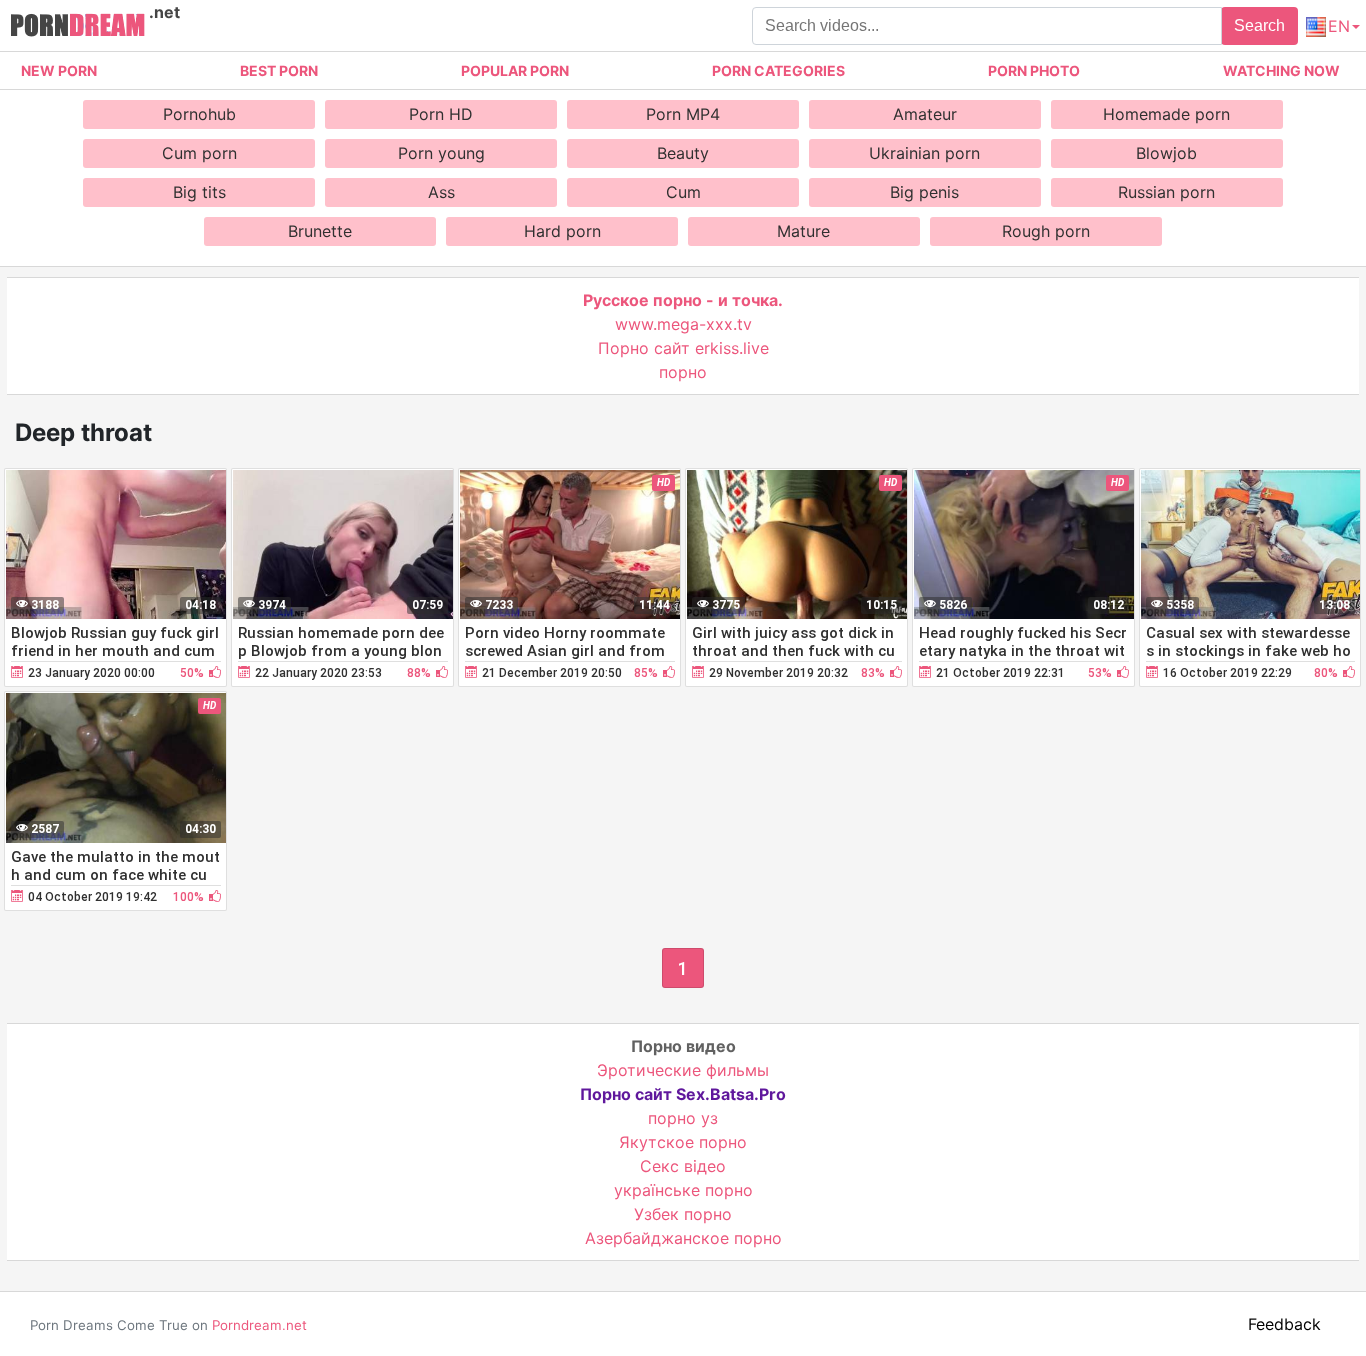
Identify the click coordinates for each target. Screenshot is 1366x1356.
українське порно (683, 1190)
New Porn (59, 70)
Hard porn (562, 231)
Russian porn (1166, 192)
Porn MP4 (683, 114)
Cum (683, 192)
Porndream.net (259, 1325)
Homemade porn (1166, 114)
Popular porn (515, 70)
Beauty (683, 153)
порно (683, 372)
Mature (803, 231)
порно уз (683, 1118)
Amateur (925, 114)
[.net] (77, 28)
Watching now (1281, 70)
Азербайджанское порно (683, 1238)
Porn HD (441, 114)
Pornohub (199, 114)
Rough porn (1046, 231)
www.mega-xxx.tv (683, 324)
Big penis (924, 192)
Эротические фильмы (683, 1070)
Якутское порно (683, 1142)
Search (1259, 25)
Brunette (320, 231)
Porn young (441, 153)
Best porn (279, 70)
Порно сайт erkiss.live (683, 348)
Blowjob (1166, 153)
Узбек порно (683, 1214)
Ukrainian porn (924, 153)
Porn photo (1034, 70)
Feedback (1284, 1324)
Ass (441, 192)
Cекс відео (683, 1166)
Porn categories (778, 70)
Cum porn (199, 153)
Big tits (199, 192)
